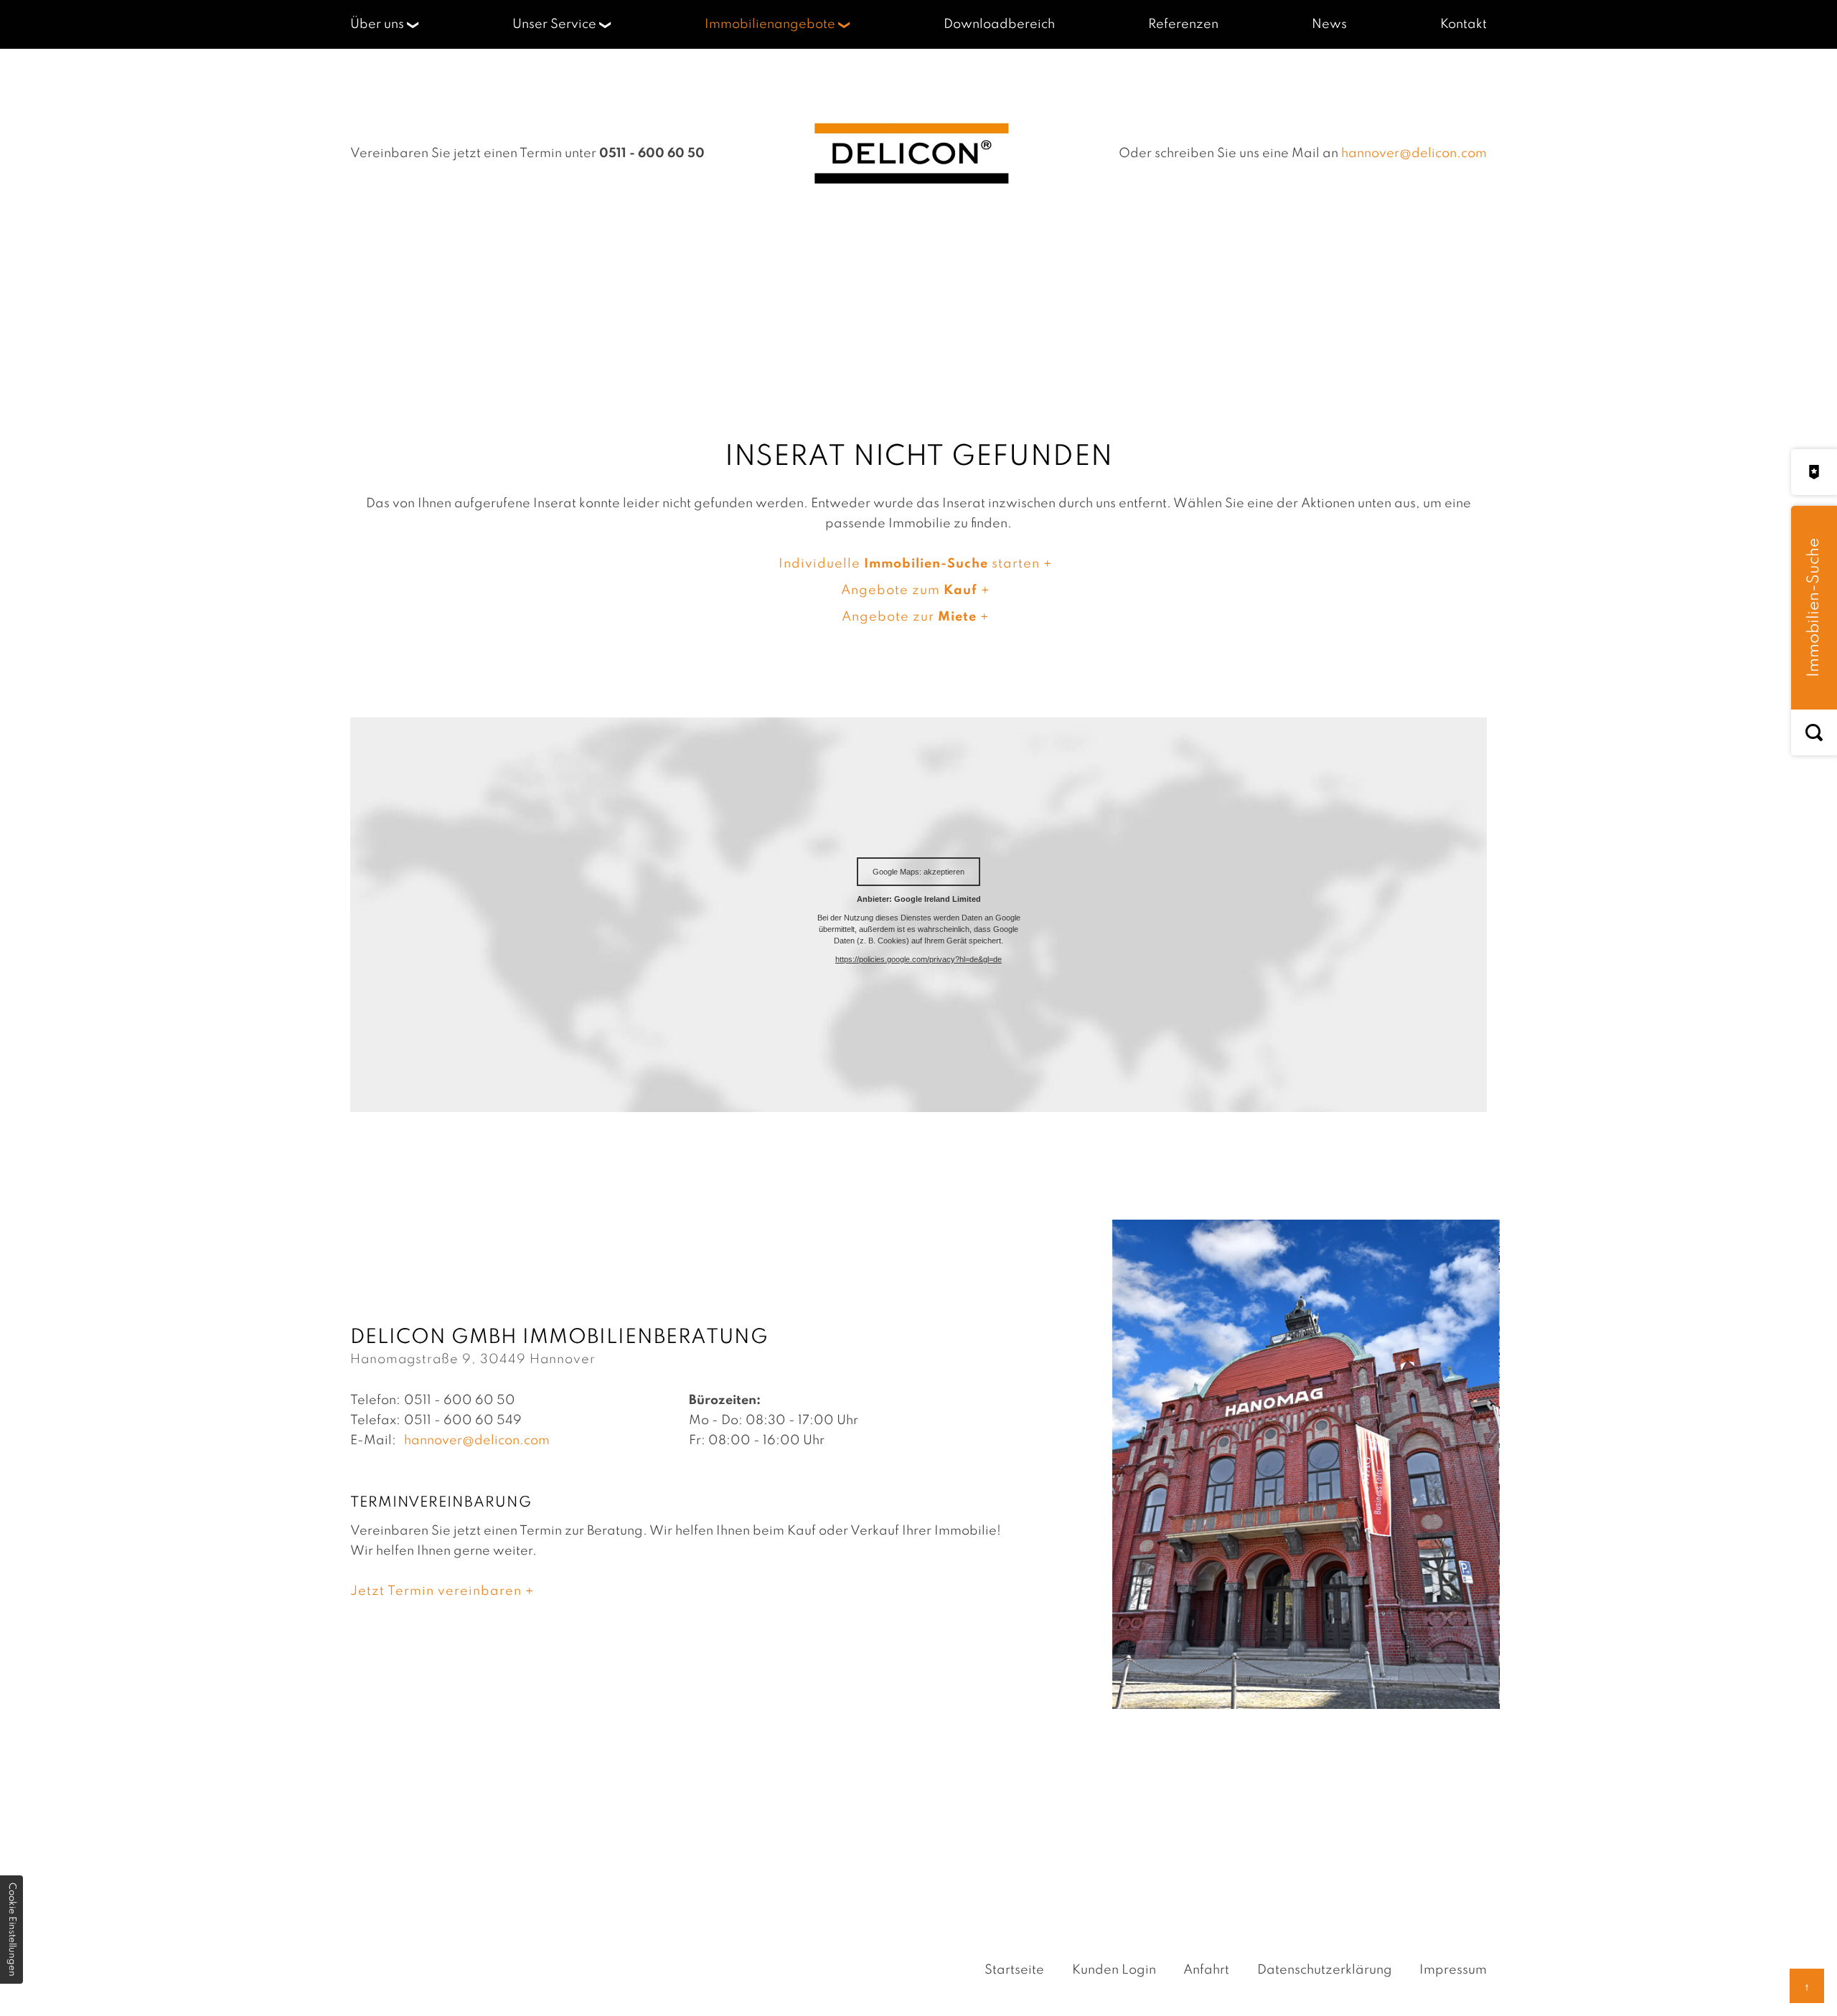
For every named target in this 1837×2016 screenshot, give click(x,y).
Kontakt (1464, 24)
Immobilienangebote (770, 24)
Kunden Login (1114, 1970)
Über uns (377, 24)
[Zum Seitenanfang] (1807, 1986)
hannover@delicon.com (1414, 154)
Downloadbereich (999, 24)
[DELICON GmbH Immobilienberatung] (912, 154)
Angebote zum (909, 590)
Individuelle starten (909, 564)
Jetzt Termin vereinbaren (436, 1591)
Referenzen (1183, 24)
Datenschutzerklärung (1325, 1970)
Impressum (1453, 1970)
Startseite (1014, 1970)
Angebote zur (909, 617)
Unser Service (554, 24)
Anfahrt (1206, 1970)
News (1329, 24)
